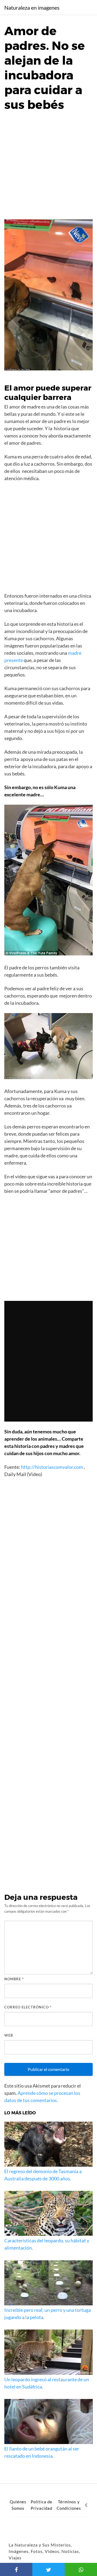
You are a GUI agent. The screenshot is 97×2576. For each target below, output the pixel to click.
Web (9, 2035)
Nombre (14, 1979)
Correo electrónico (28, 2007)
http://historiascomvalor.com (52, 1467)
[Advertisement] (48, 168)
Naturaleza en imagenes (32, 8)
